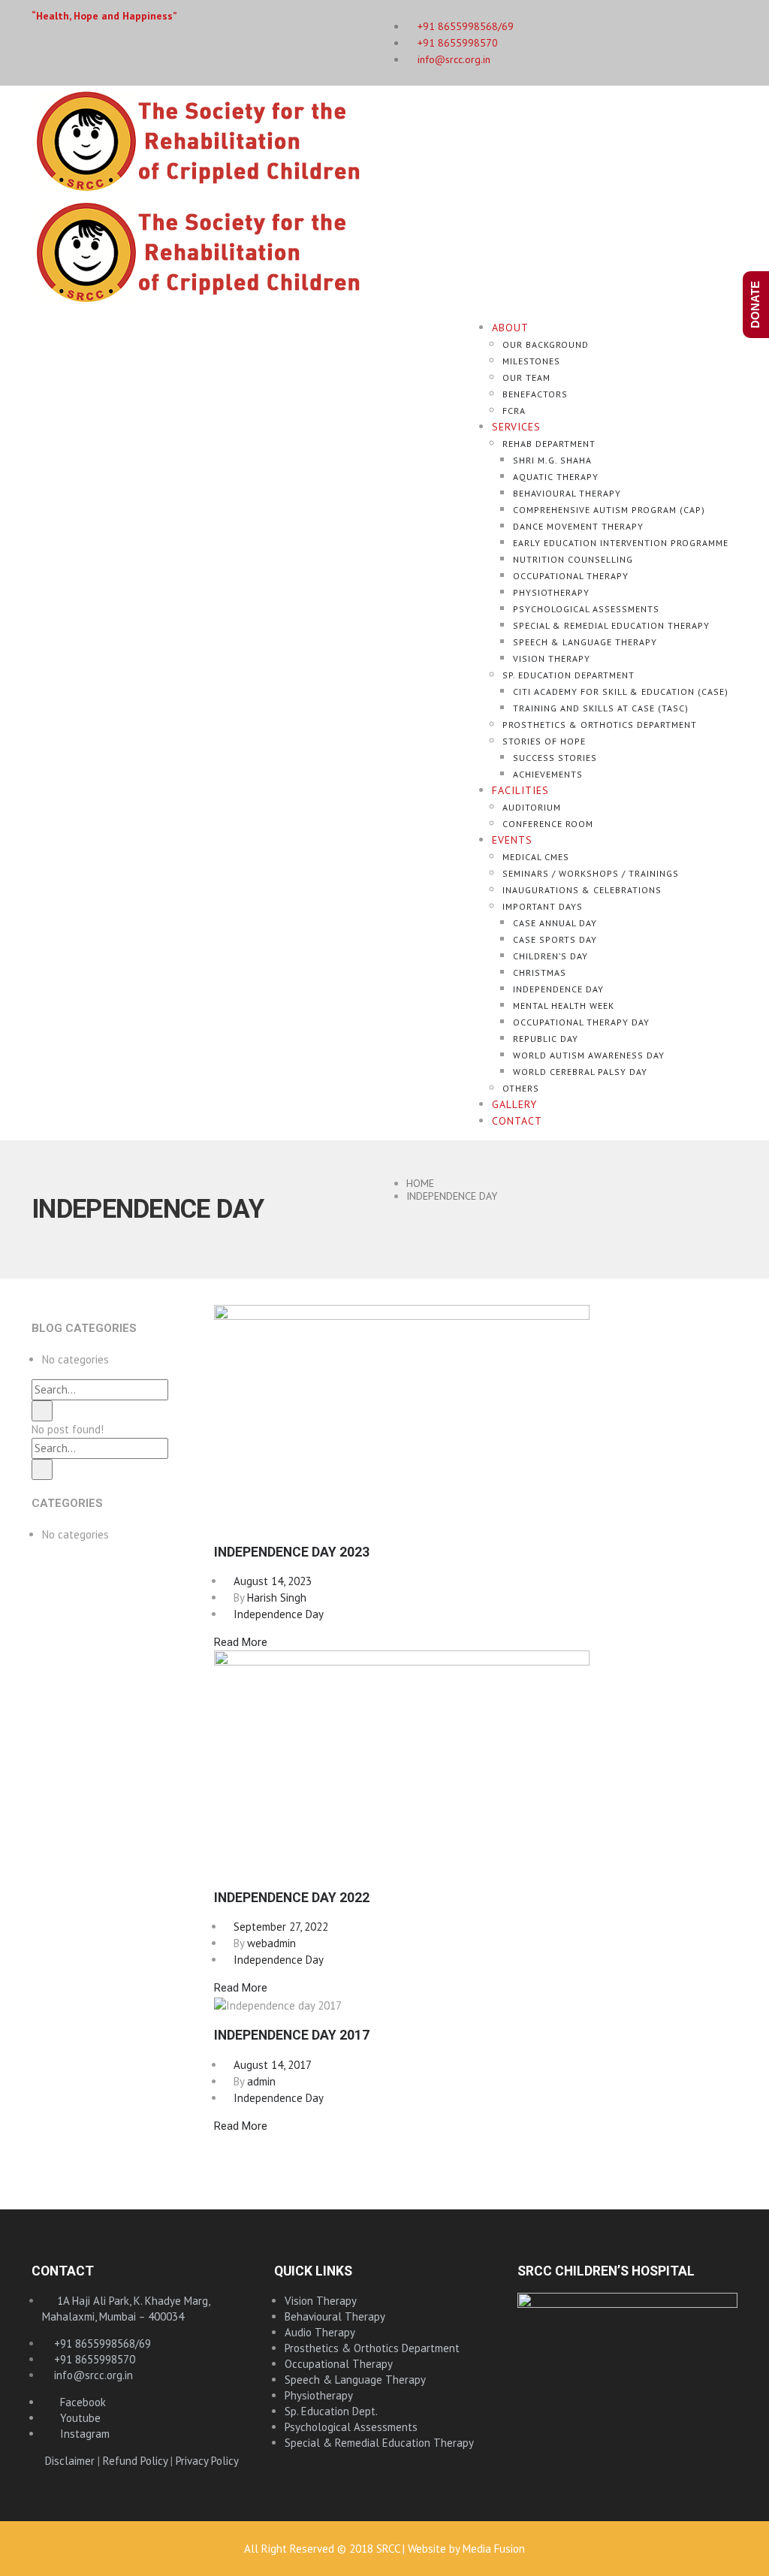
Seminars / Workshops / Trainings (591, 873)
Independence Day (558, 989)
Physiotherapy (551, 592)
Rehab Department (549, 444)
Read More (241, 1642)
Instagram (80, 2434)
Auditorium (532, 807)
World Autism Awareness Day (589, 1055)
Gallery (514, 1104)
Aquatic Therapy (556, 477)
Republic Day (546, 1039)
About (510, 328)
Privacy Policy (207, 2461)
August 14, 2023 (268, 1581)
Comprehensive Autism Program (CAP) (609, 510)
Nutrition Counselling (573, 559)
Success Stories (555, 758)
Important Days (543, 906)
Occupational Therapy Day (581, 1022)
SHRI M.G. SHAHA (552, 460)
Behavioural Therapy (567, 493)
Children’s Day (550, 956)
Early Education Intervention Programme (621, 543)
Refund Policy (135, 2461)
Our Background (546, 344)
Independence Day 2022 (292, 1898)
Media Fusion (494, 2549)
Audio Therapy (320, 2332)
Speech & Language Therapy (585, 642)
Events (512, 840)
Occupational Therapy (571, 576)
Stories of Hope (544, 741)
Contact (517, 1121)
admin (261, 2081)
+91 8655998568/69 (101, 2343)
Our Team (526, 377)
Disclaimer (70, 2461)
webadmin (271, 1943)
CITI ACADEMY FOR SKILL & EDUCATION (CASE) (621, 692)
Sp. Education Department (568, 675)
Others (521, 1088)
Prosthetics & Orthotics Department (600, 725)
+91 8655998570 (456, 43)
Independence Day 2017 (292, 2035)
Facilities (520, 790)
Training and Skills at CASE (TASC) (601, 708)
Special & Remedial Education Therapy (611, 625)
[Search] (42, 1411)
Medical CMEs (536, 857)
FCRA (514, 411)
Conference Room (548, 824)
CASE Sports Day (555, 939)
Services (516, 427)
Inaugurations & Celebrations (582, 890)
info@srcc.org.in (452, 59)
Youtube (76, 2418)
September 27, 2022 (276, 1927)
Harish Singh (277, 1598)
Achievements (548, 774)
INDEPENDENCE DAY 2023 (292, 1552)
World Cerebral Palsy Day (580, 1072)
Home (420, 1183)
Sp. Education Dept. (331, 2411)
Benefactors (535, 394)
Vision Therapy (552, 658)
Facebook (78, 2402)
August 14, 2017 (268, 2065)
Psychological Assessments (586, 609)
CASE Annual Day (555, 923)
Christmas (540, 972)
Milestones (531, 361)
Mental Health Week (564, 1006)
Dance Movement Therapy (578, 526)
